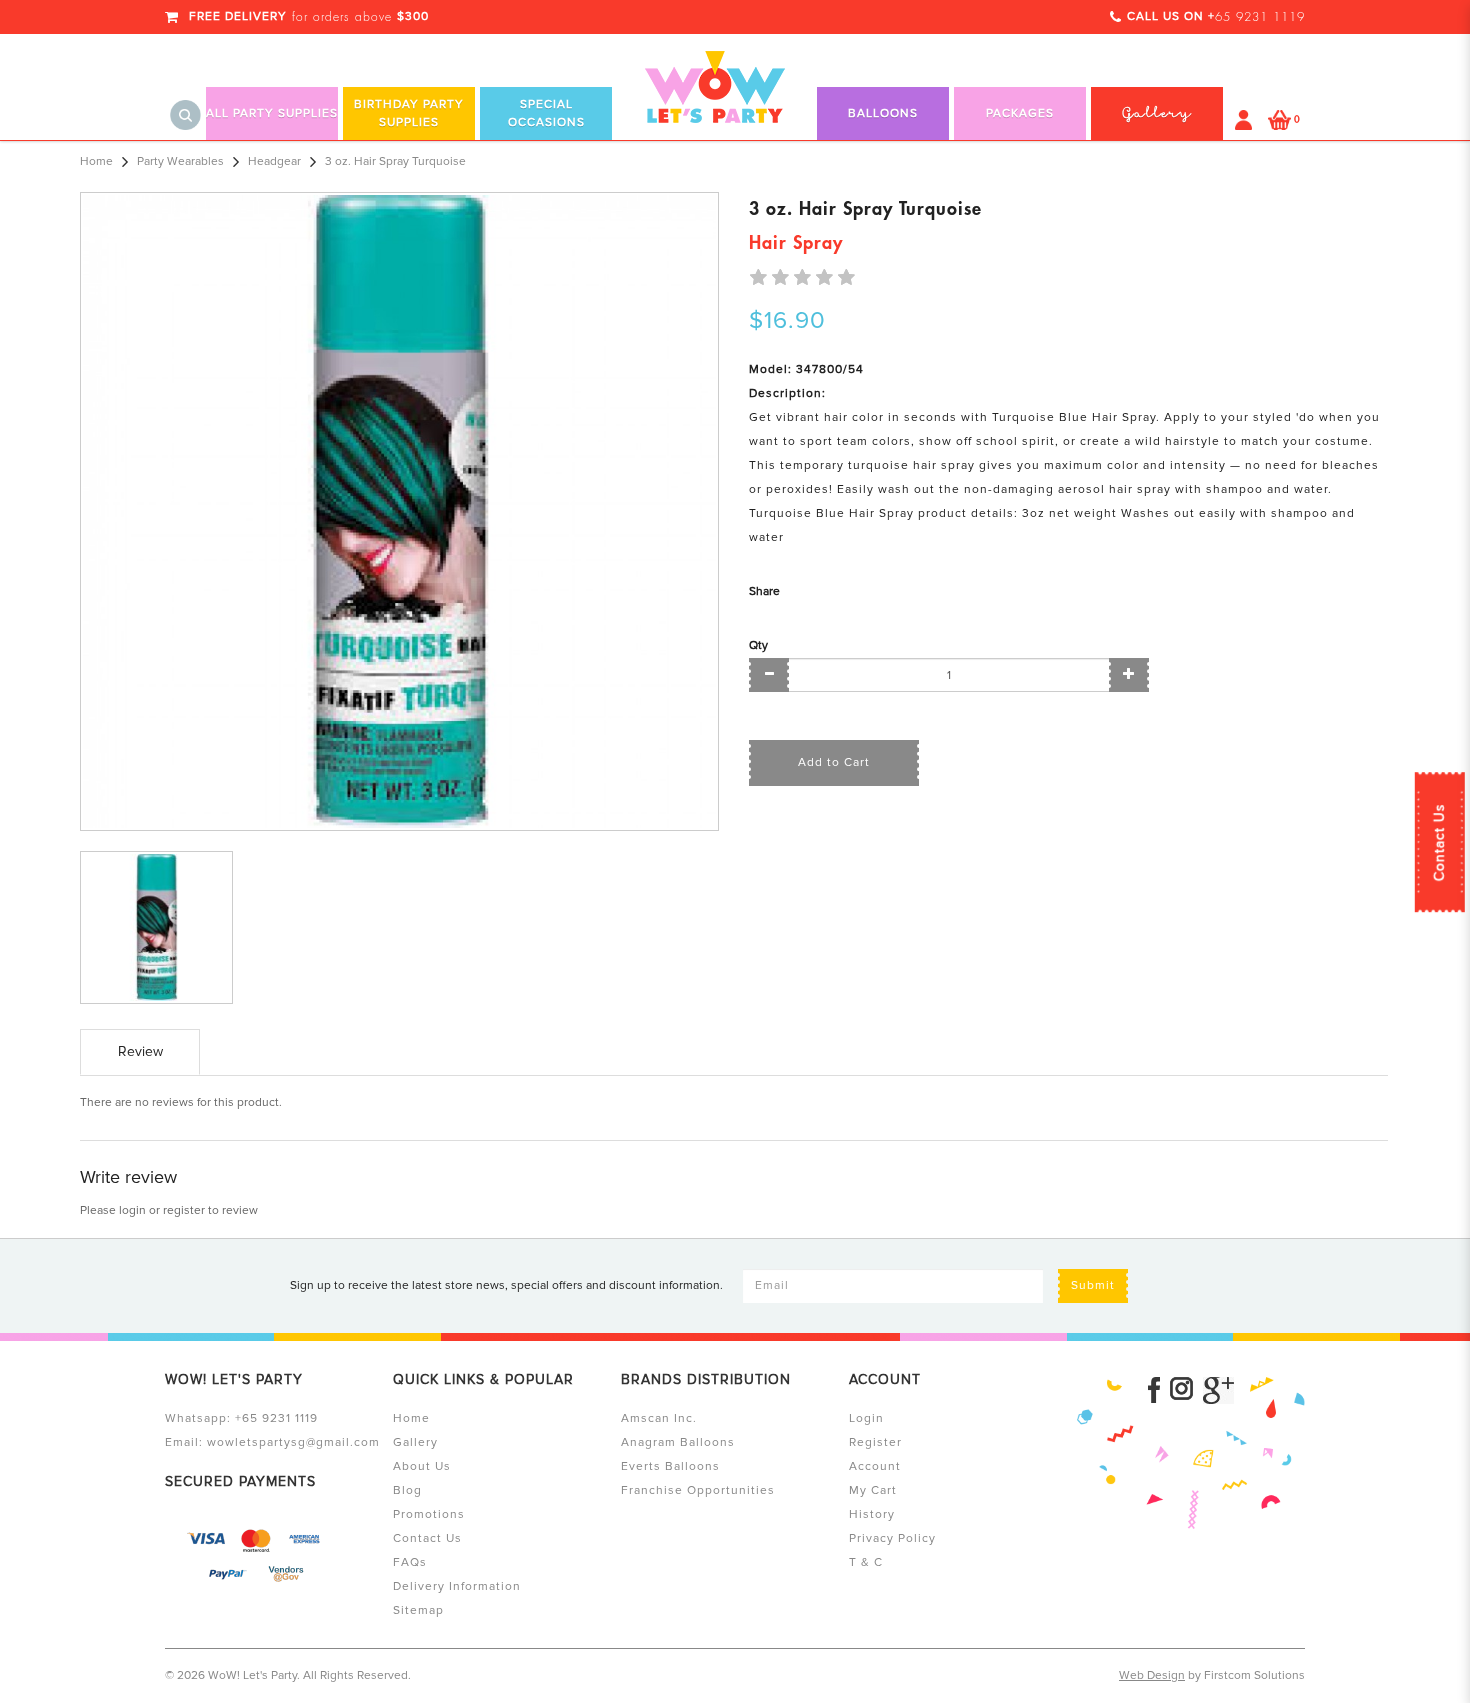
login (132, 1210)
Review (140, 1051)
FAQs (410, 1562)
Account (875, 1466)
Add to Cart (834, 762)
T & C (866, 1562)
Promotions (429, 1514)
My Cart (873, 1490)
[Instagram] (1181, 1390)
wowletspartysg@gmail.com (293, 1442)
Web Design (1152, 1675)
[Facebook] (1154, 1390)
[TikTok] (1218, 1390)
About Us (422, 1466)
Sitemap (418, 1610)
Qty (758, 645)
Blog (407, 1490)
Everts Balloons (670, 1466)
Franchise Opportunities (698, 1490)
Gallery (415, 1442)
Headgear (274, 161)
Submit (1093, 1285)
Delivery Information (457, 1586)
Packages (1020, 113)
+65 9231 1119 (276, 1418)
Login (866, 1418)
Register (875, 1442)
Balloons (883, 113)
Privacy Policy (892, 1538)
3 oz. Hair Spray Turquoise (395, 161)
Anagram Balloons (678, 1442)
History (872, 1514)
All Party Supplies (272, 113)
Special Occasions (546, 113)
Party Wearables (180, 161)
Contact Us (1439, 842)
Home (96, 161)
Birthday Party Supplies (409, 113)
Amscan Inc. (659, 1418)
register (184, 1210)
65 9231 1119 (1260, 17)
